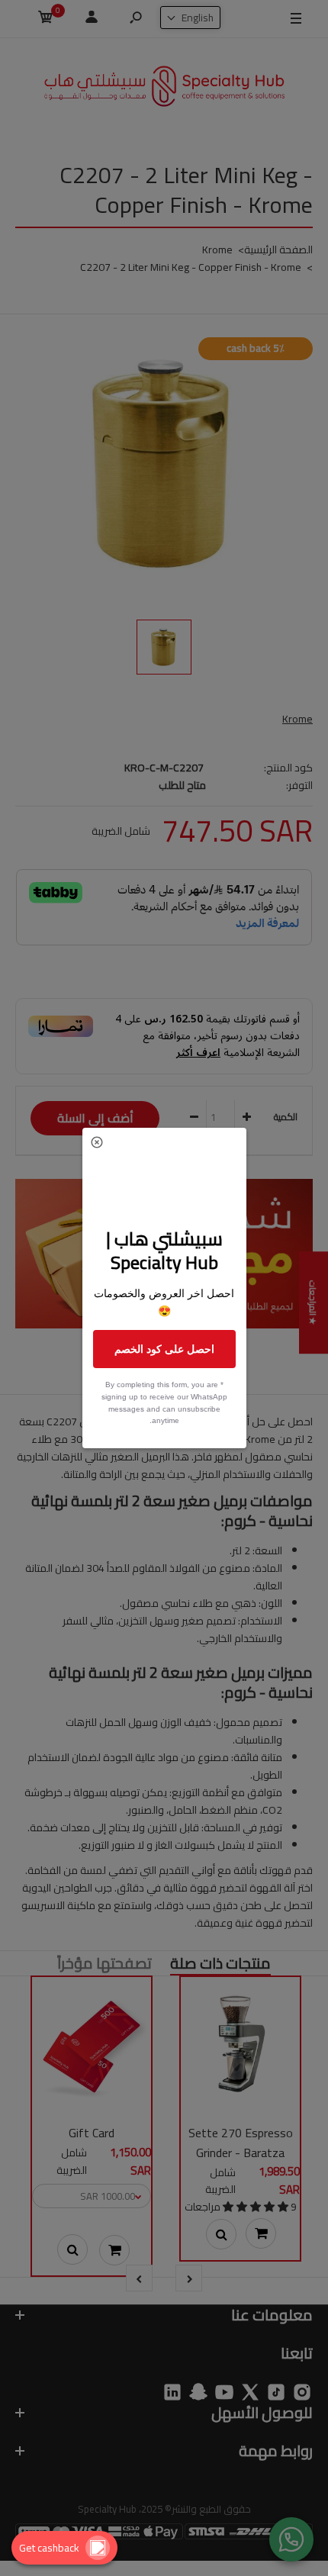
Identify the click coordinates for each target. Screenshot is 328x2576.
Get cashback (49, 2548)
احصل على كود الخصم (164, 1349)
